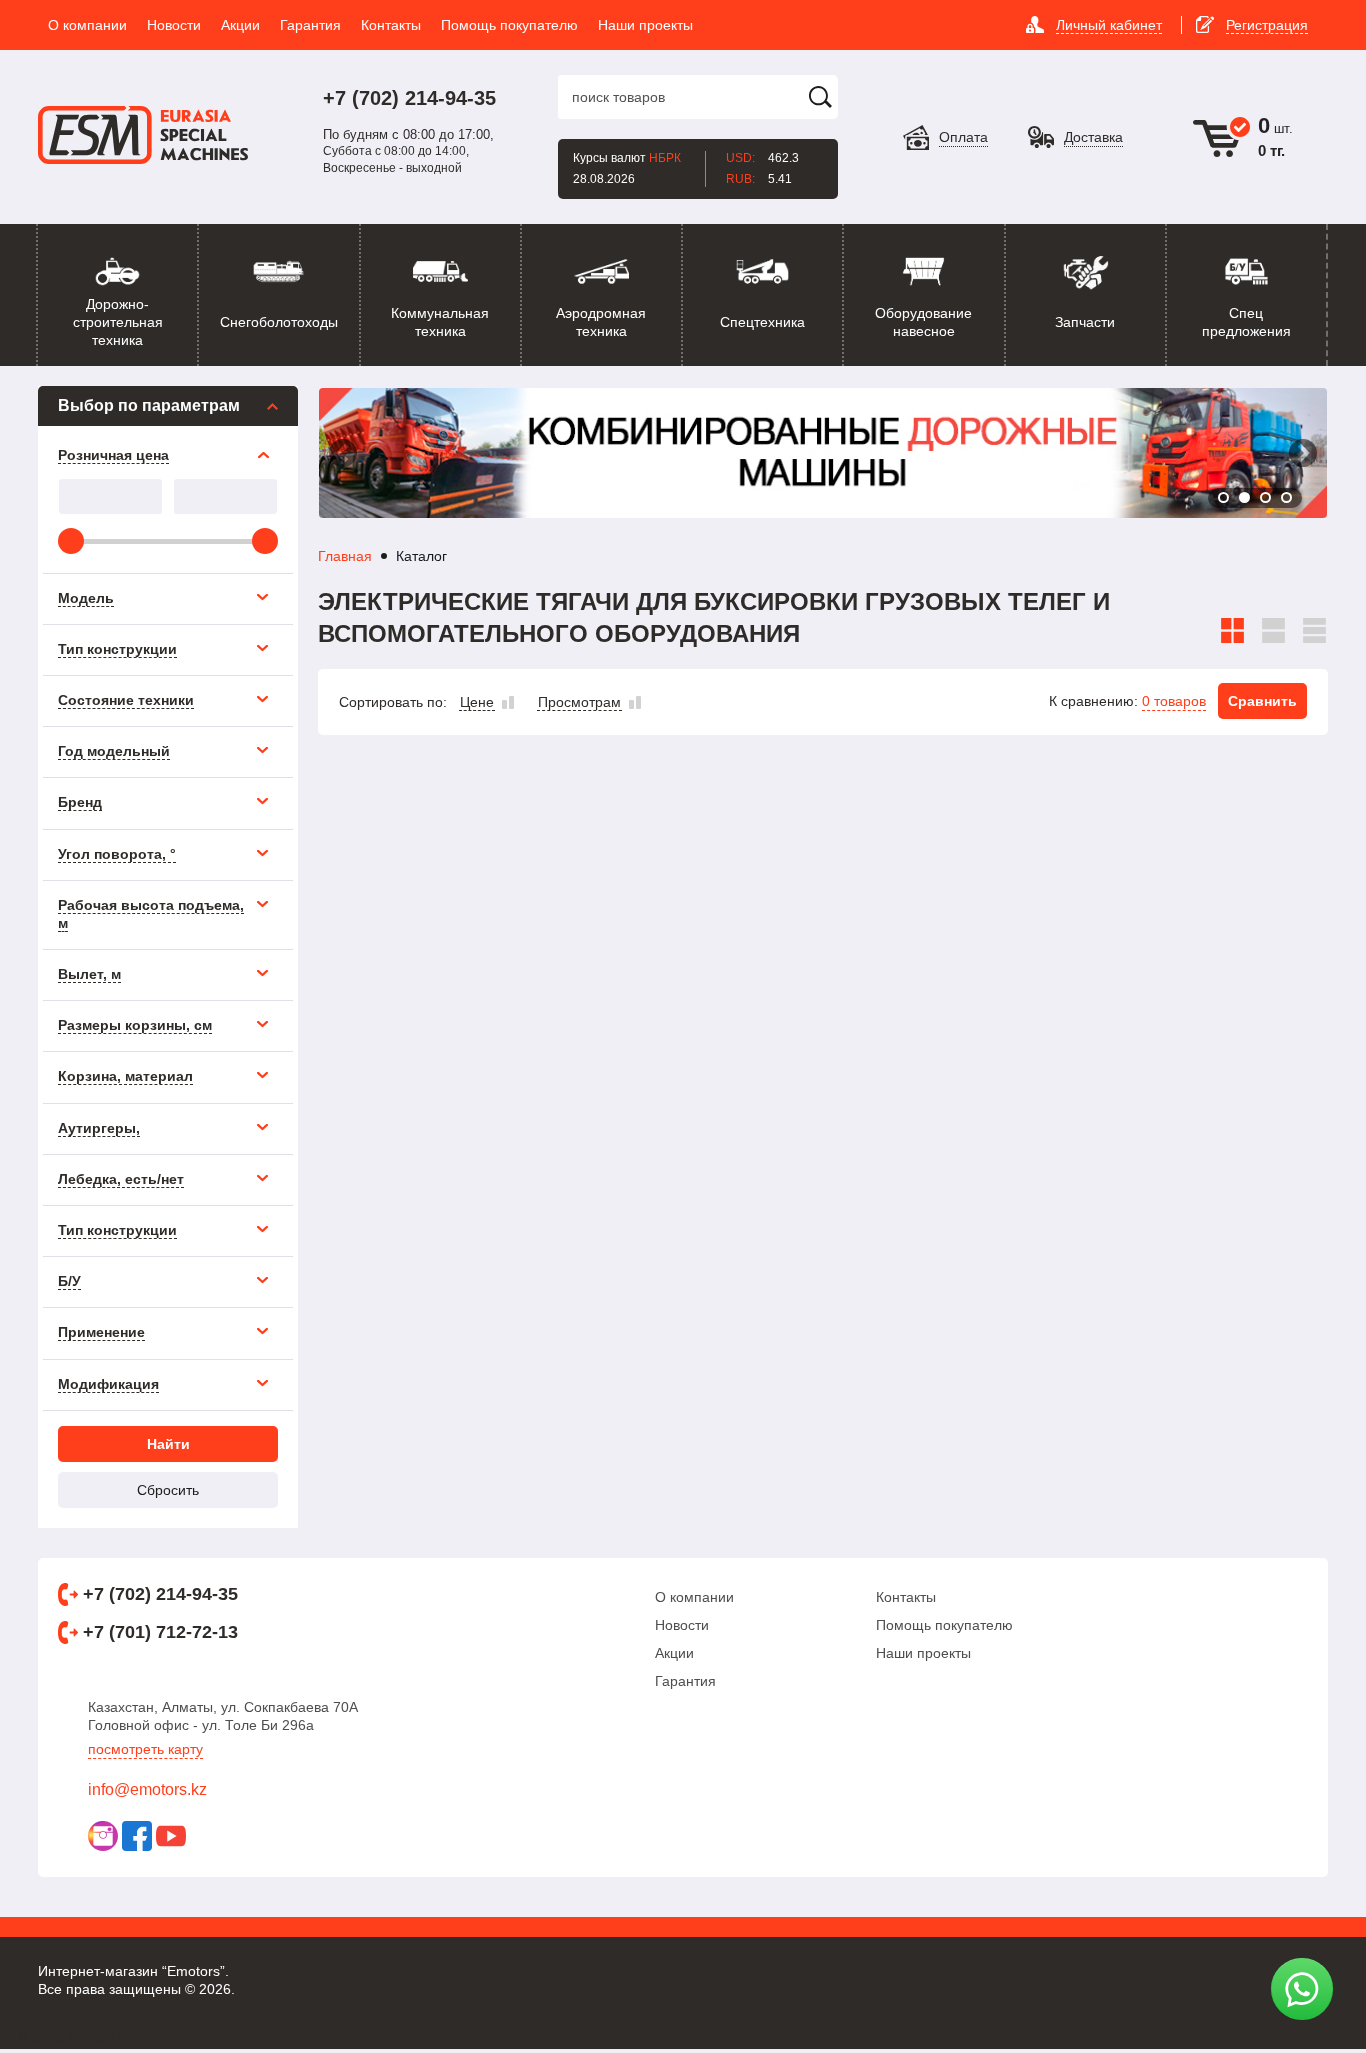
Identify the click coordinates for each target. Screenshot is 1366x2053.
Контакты (906, 1597)
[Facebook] (137, 1836)
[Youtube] (171, 1836)
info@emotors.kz (147, 1789)
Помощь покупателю (944, 1625)
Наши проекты (923, 1653)
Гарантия (685, 1681)
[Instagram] (103, 1836)
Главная (345, 556)
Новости (682, 1625)
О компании (694, 1597)
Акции (674, 1653)
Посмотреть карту (145, 1749)
